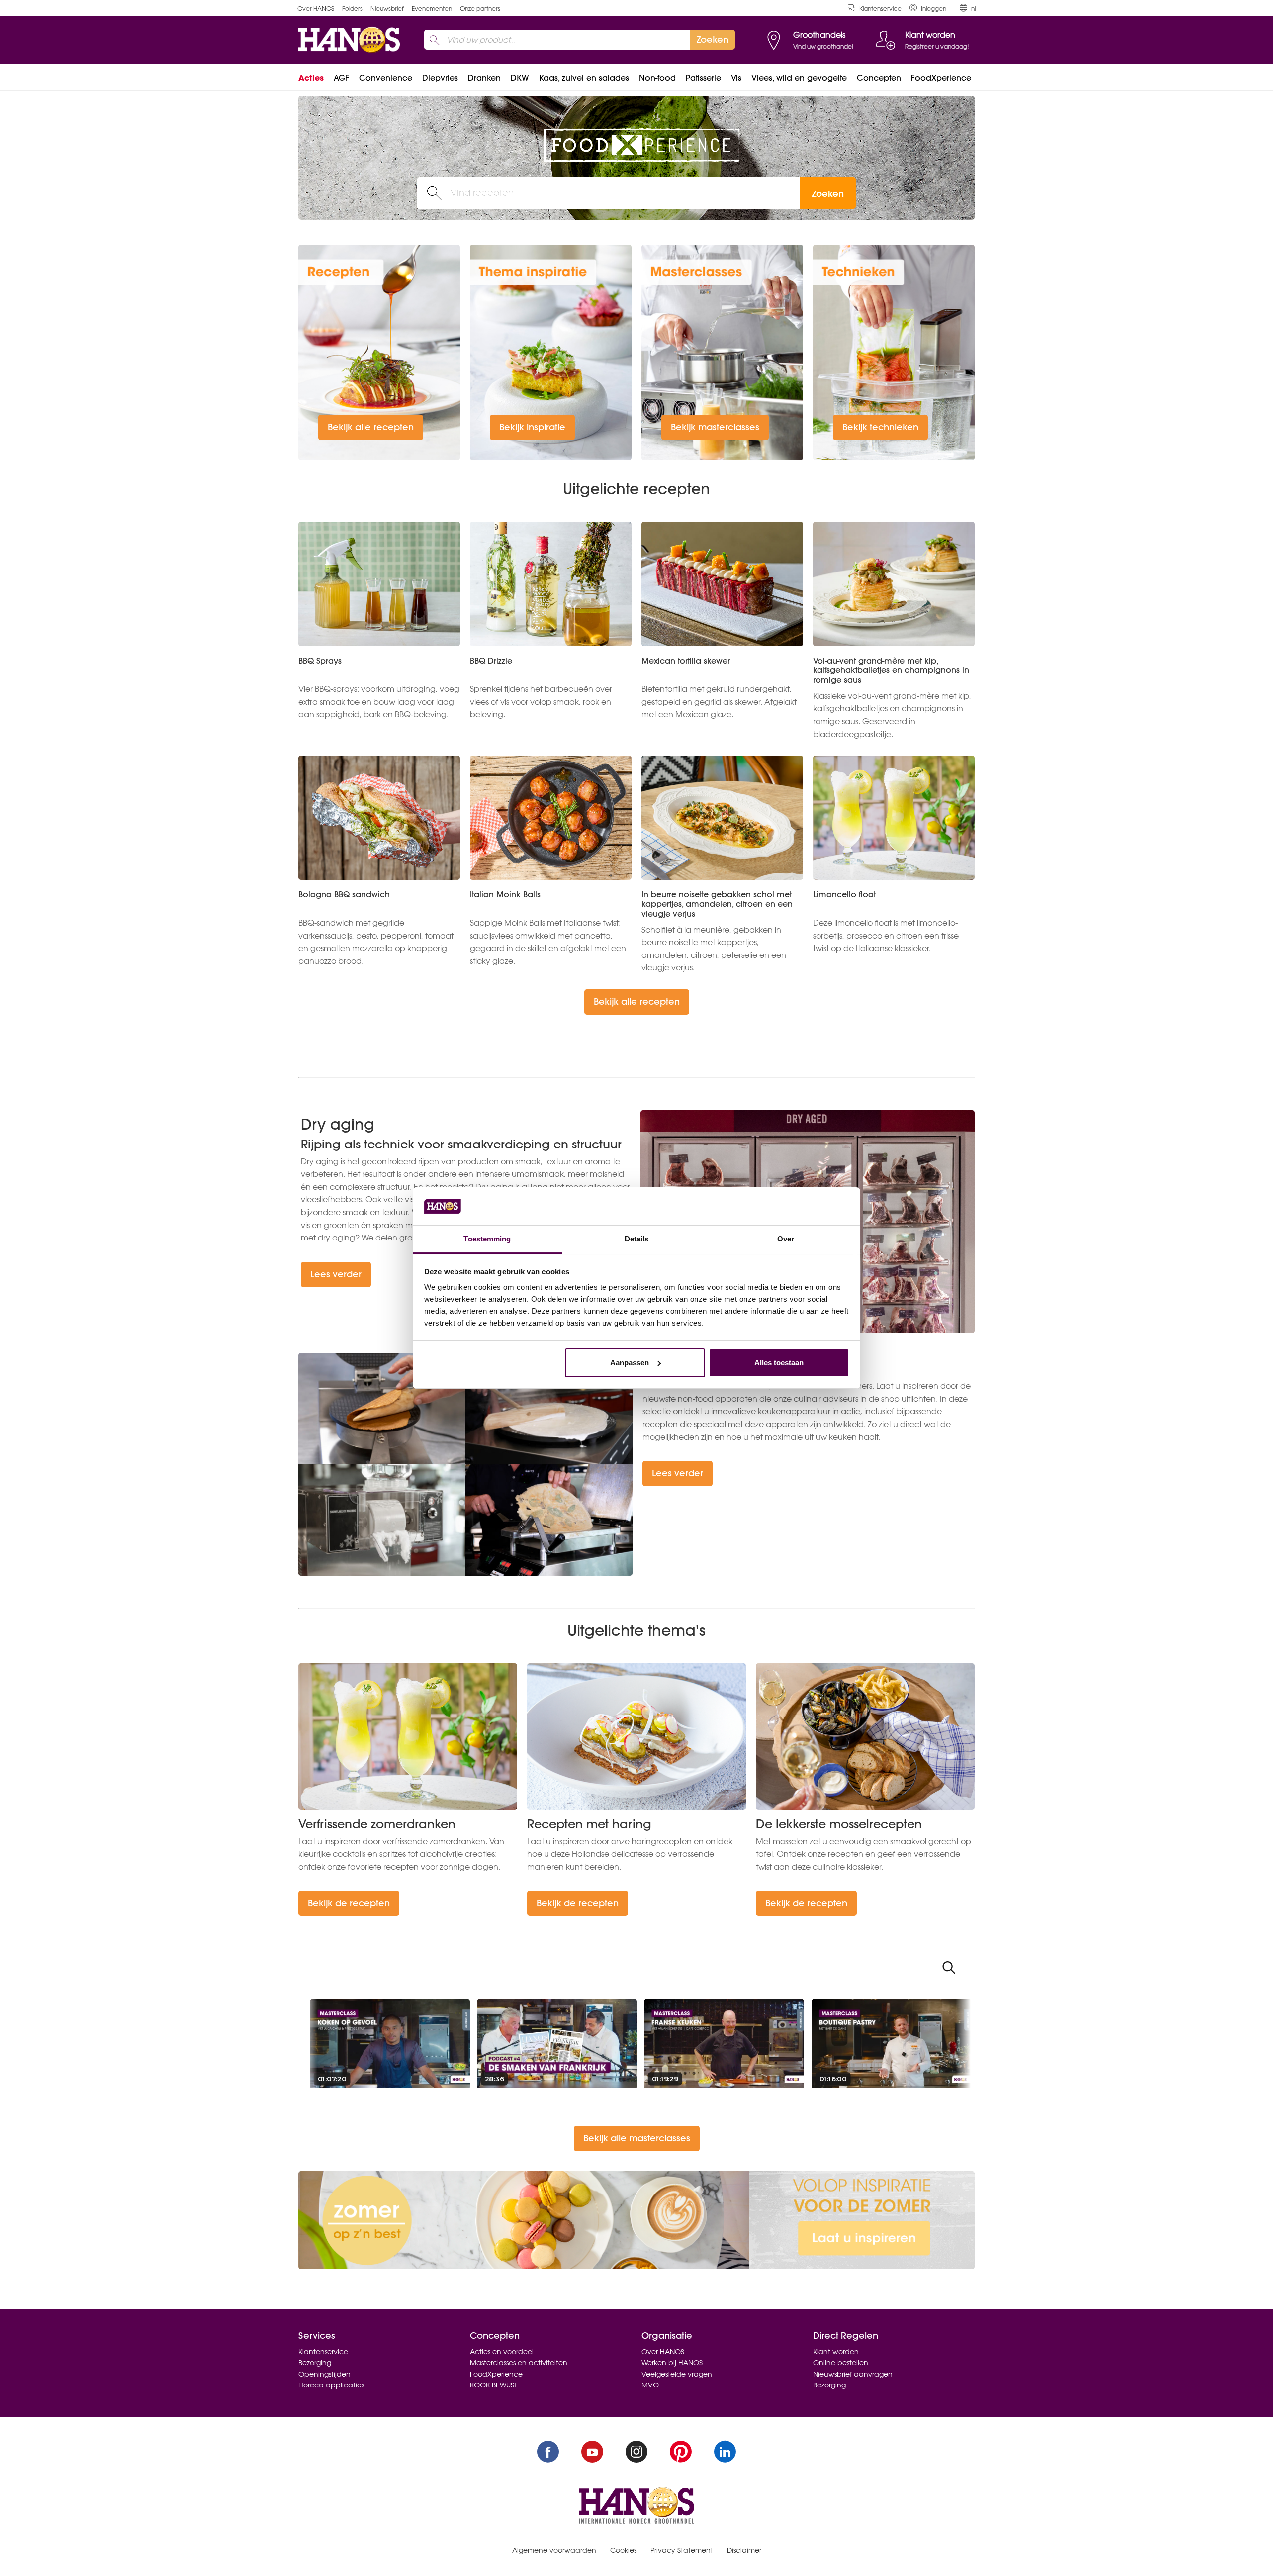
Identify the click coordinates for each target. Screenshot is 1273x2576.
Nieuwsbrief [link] (387, 9)
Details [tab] (637, 1239)
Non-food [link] (657, 78)
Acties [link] (311, 78)
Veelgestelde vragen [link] (677, 2374)
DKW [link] (520, 78)
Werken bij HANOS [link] (672, 2363)
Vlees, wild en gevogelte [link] (799, 78)
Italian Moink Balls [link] (505, 894)
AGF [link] (341, 78)
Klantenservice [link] (880, 9)
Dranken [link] (484, 78)
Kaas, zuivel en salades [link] (584, 78)
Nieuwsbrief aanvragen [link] (853, 2374)
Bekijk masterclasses (715, 427)
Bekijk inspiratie (532, 427)
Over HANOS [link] (316, 9)
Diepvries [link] (440, 78)
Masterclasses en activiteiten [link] (519, 2363)
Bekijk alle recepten (371, 427)
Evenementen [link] (432, 9)
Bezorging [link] (315, 2363)
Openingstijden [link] (324, 2374)
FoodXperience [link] (941, 78)
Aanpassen (630, 1363)
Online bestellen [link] (841, 2363)
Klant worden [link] (836, 2352)
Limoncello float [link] (844, 894)
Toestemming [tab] (487, 1239)
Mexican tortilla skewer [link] (686, 661)
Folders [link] (352, 9)
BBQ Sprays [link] (320, 661)
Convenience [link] (386, 78)
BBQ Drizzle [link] (491, 661)
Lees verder (336, 1274)
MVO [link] (650, 2385)
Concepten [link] (879, 78)
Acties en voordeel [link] (502, 2352)
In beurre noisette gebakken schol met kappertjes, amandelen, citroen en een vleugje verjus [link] (717, 904)
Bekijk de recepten (349, 1903)
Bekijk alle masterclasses (637, 2138)
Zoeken (828, 194)
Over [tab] (786, 1239)
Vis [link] (736, 78)
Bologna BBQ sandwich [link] (344, 894)
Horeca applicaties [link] (331, 2385)
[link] (928, 8)
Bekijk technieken (880, 427)
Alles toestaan (779, 1363)
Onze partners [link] (480, 9)
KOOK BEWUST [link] (494, 2385)
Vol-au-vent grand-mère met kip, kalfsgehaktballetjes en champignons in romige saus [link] (891, 670)
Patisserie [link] (703, 78)
